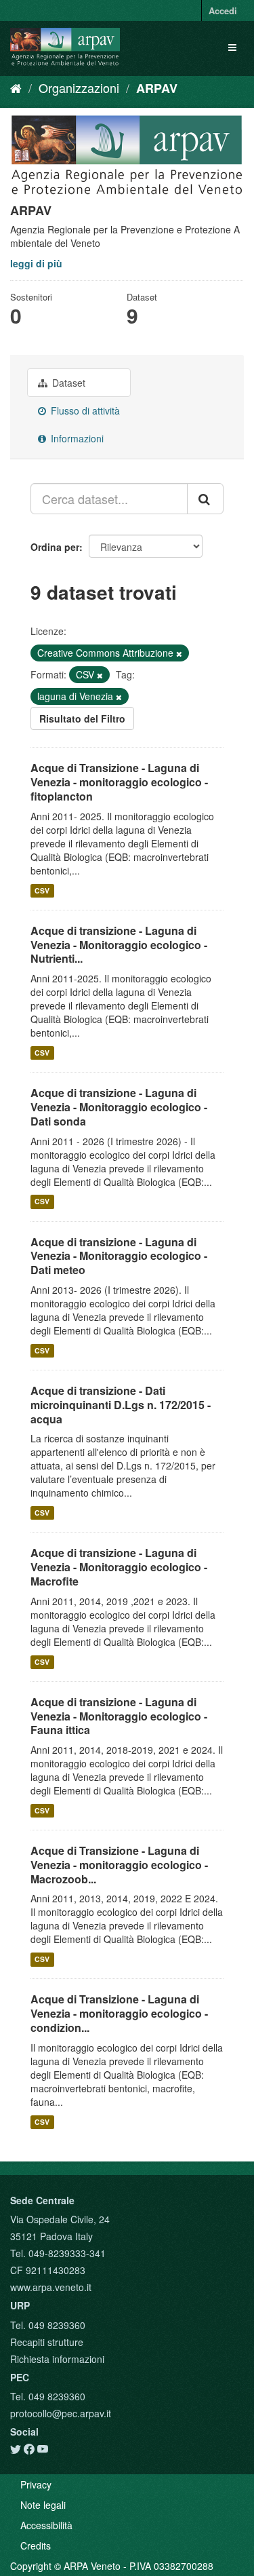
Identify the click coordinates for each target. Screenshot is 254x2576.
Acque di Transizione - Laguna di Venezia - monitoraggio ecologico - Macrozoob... (119, 1865)
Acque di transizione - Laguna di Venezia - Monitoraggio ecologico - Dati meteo (119, 1256)
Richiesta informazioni (57, 2359)
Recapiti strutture (47, 2342)
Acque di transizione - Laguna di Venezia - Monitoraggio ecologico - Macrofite (119, 1567)
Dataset (67, 383)
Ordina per (55, 547)
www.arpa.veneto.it (51, 2287)
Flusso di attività (84, 410)
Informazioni (76, 438)
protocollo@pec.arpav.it (61, 2413)
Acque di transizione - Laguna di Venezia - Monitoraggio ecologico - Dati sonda (119, 1107)
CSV (42, 890)
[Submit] (205, 499)
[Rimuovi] (179, 653)
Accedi (223, 11)
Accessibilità (46, 2525)
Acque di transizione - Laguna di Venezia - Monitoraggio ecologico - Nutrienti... (119, 945)
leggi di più (36, 263)
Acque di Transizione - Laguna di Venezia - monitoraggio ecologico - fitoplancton (119, 782)
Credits (36, 2545)
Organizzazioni (79, 88)
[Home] (16, 88)
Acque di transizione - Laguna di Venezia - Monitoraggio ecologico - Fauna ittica (119, 1716)
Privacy (36, 2484)
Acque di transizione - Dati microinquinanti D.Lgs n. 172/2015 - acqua (121, 1405)
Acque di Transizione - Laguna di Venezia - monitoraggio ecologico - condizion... (119, 2013)
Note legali (43, 2505)
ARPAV (157, 88)
